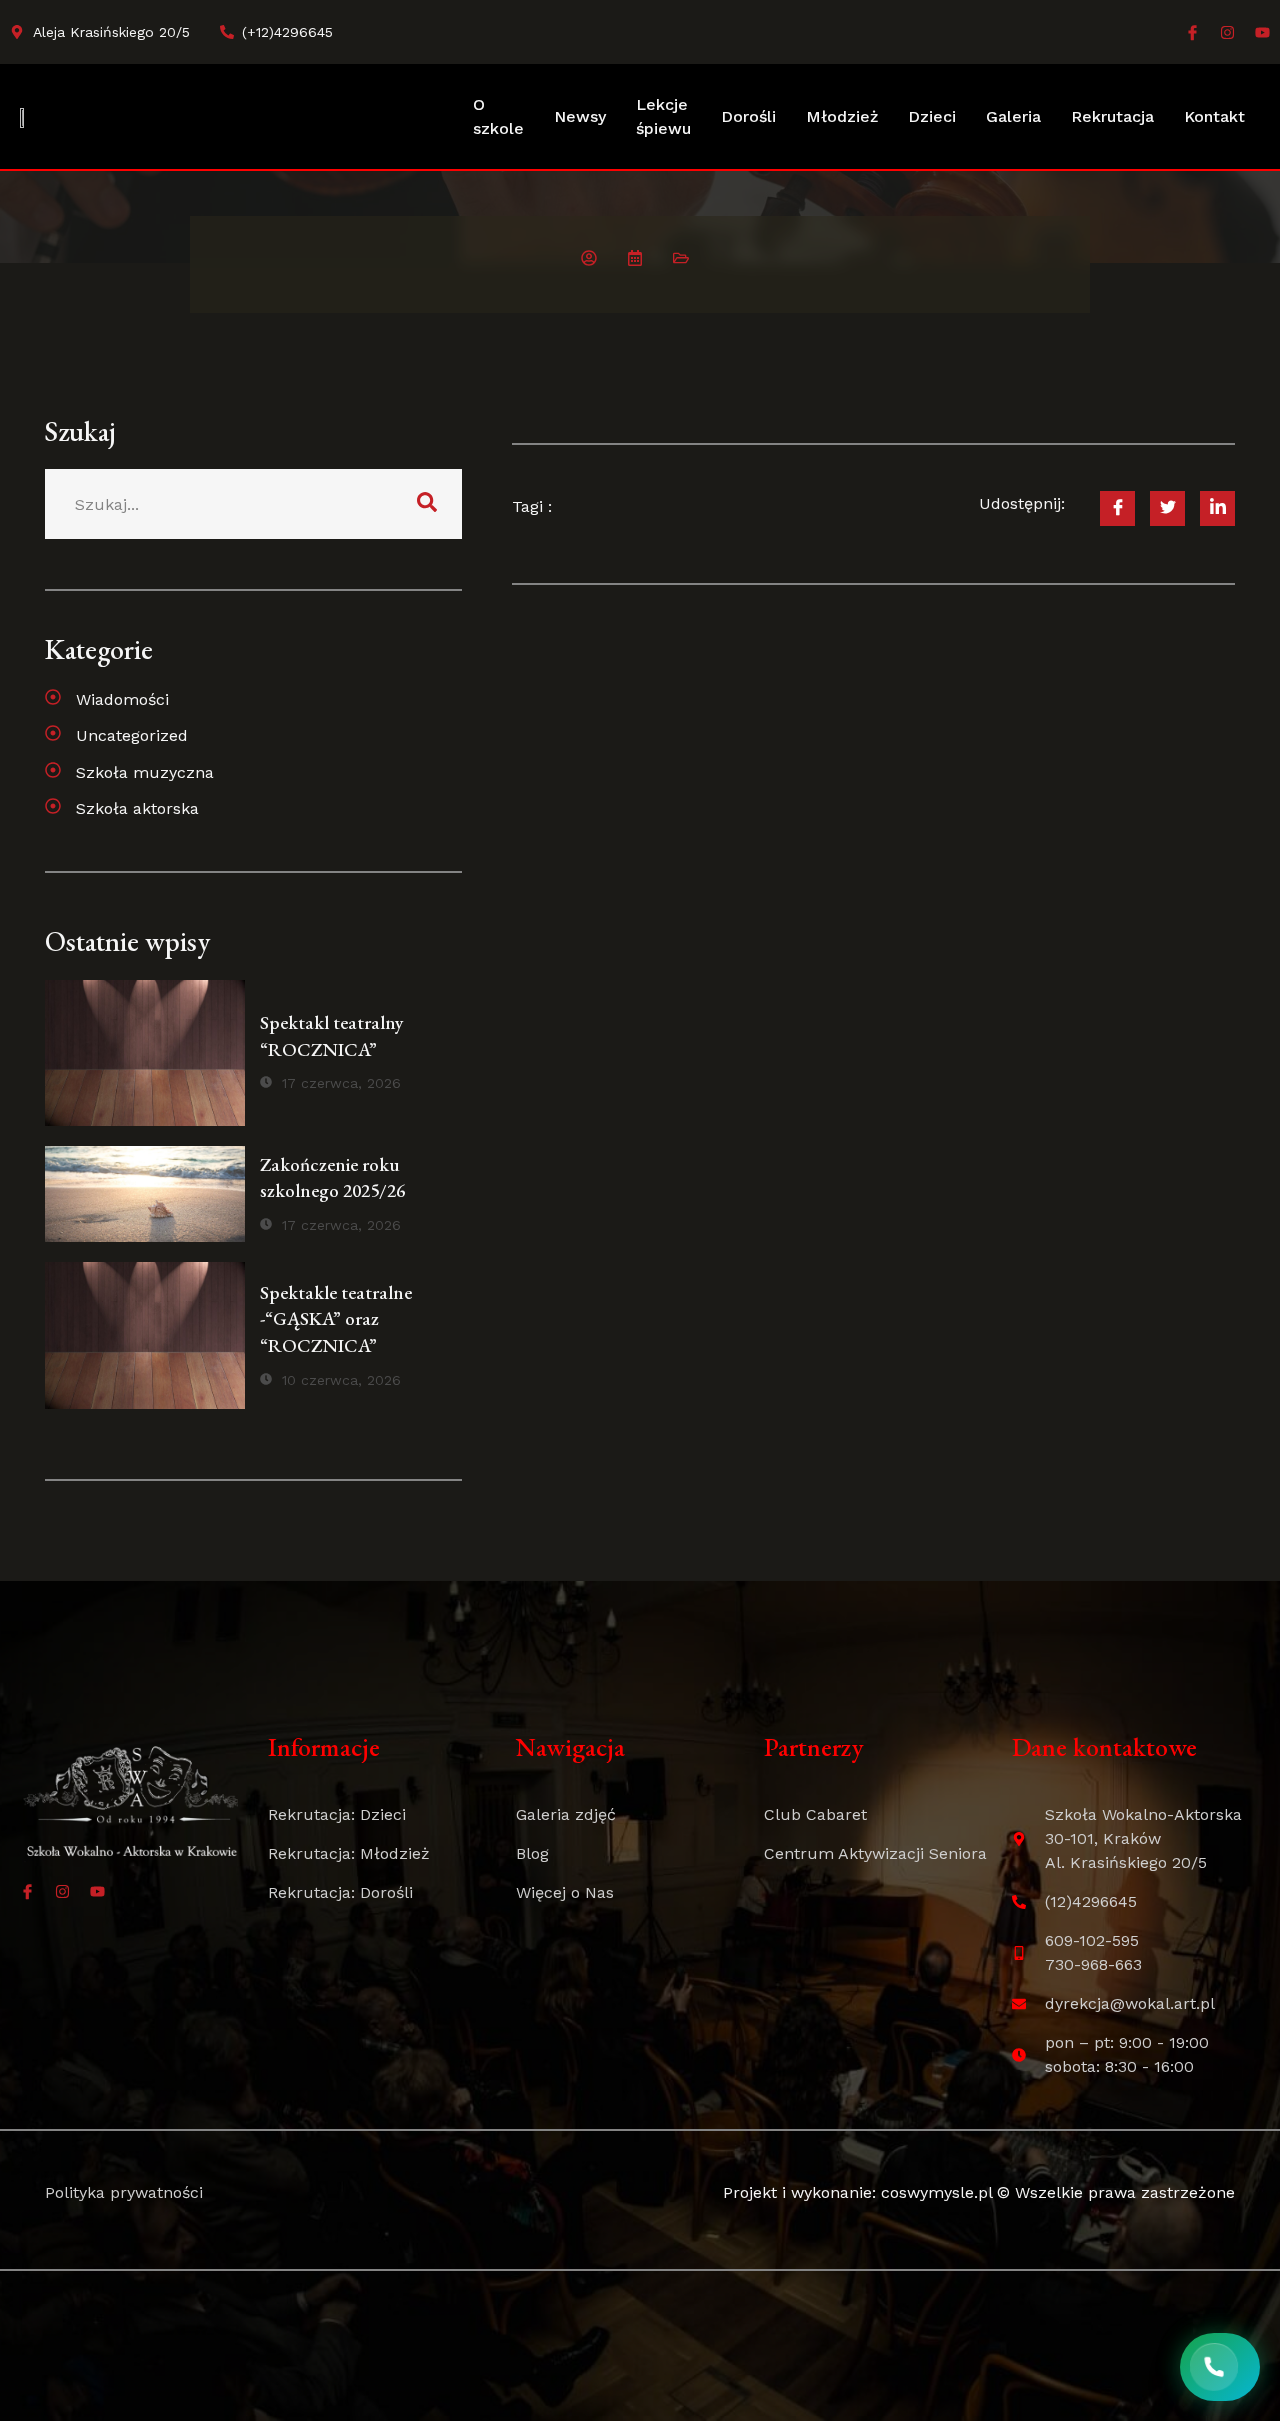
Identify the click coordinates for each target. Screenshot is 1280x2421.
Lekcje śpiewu (663, 116)
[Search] (427, 504)
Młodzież (842, 116)
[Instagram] (1227, 32)
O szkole (498, 116)
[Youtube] (1262, 32)
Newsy (580, 116)
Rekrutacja (1112, 116)
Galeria (1013, 116)
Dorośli (748, 116)
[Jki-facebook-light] (1192, 32)
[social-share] (1117, 508)
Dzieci (932, 116)
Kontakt (1214, 116)
